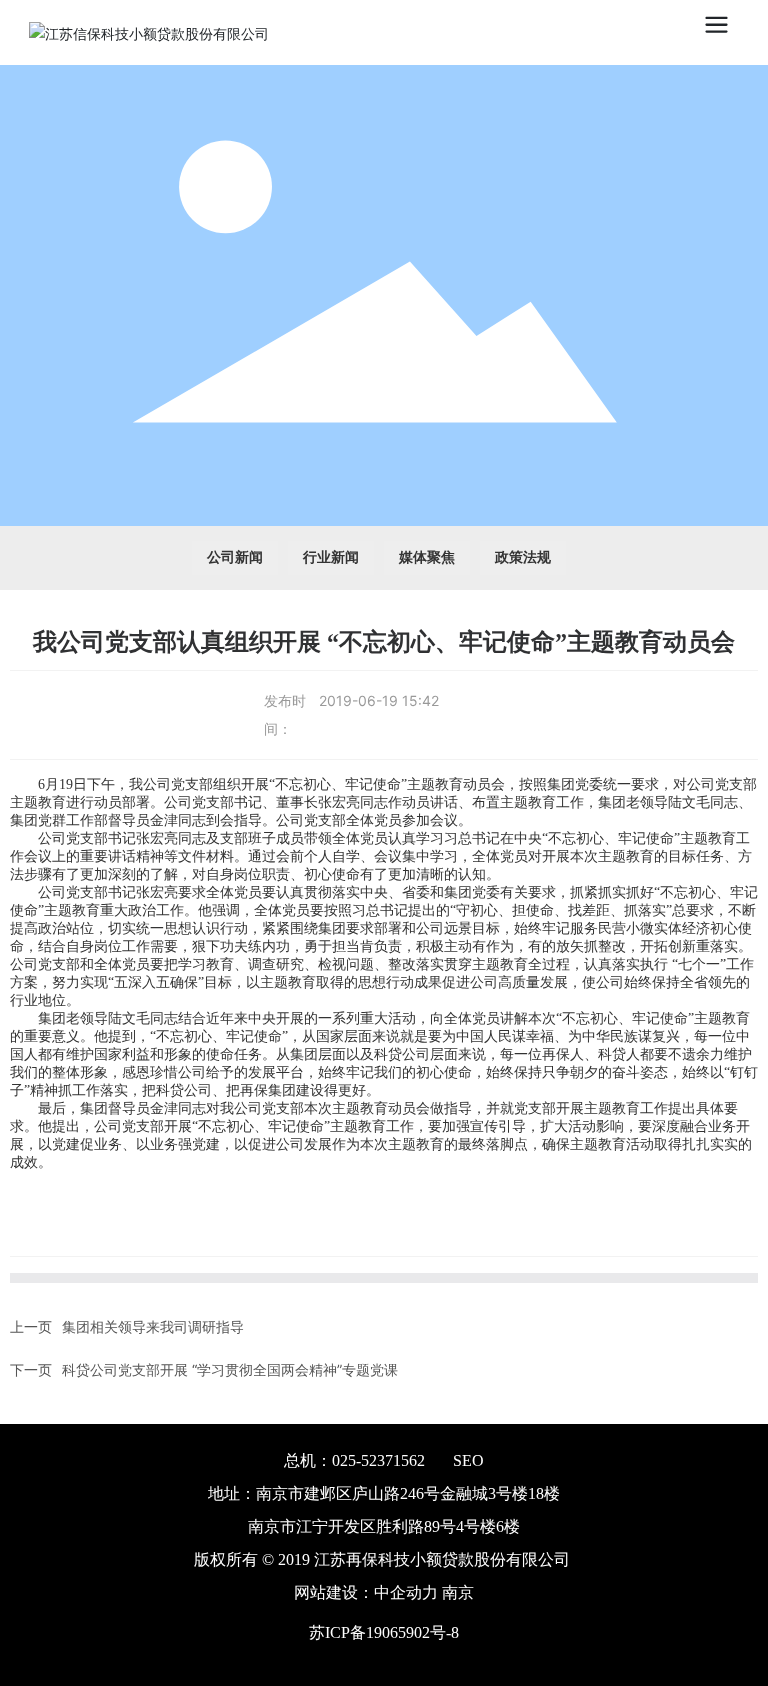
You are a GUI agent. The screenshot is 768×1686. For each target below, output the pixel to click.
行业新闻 (331, 557)
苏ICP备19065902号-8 (384, 1632)
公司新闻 (235, 557)
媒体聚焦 (427, 557)
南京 (458, 1592)
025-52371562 (378, 1460)
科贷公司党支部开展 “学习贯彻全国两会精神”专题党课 (230, 1369)
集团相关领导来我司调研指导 (153, 1326)
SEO (468, 1460)
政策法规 (523, 557)
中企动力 (406, 1592)
